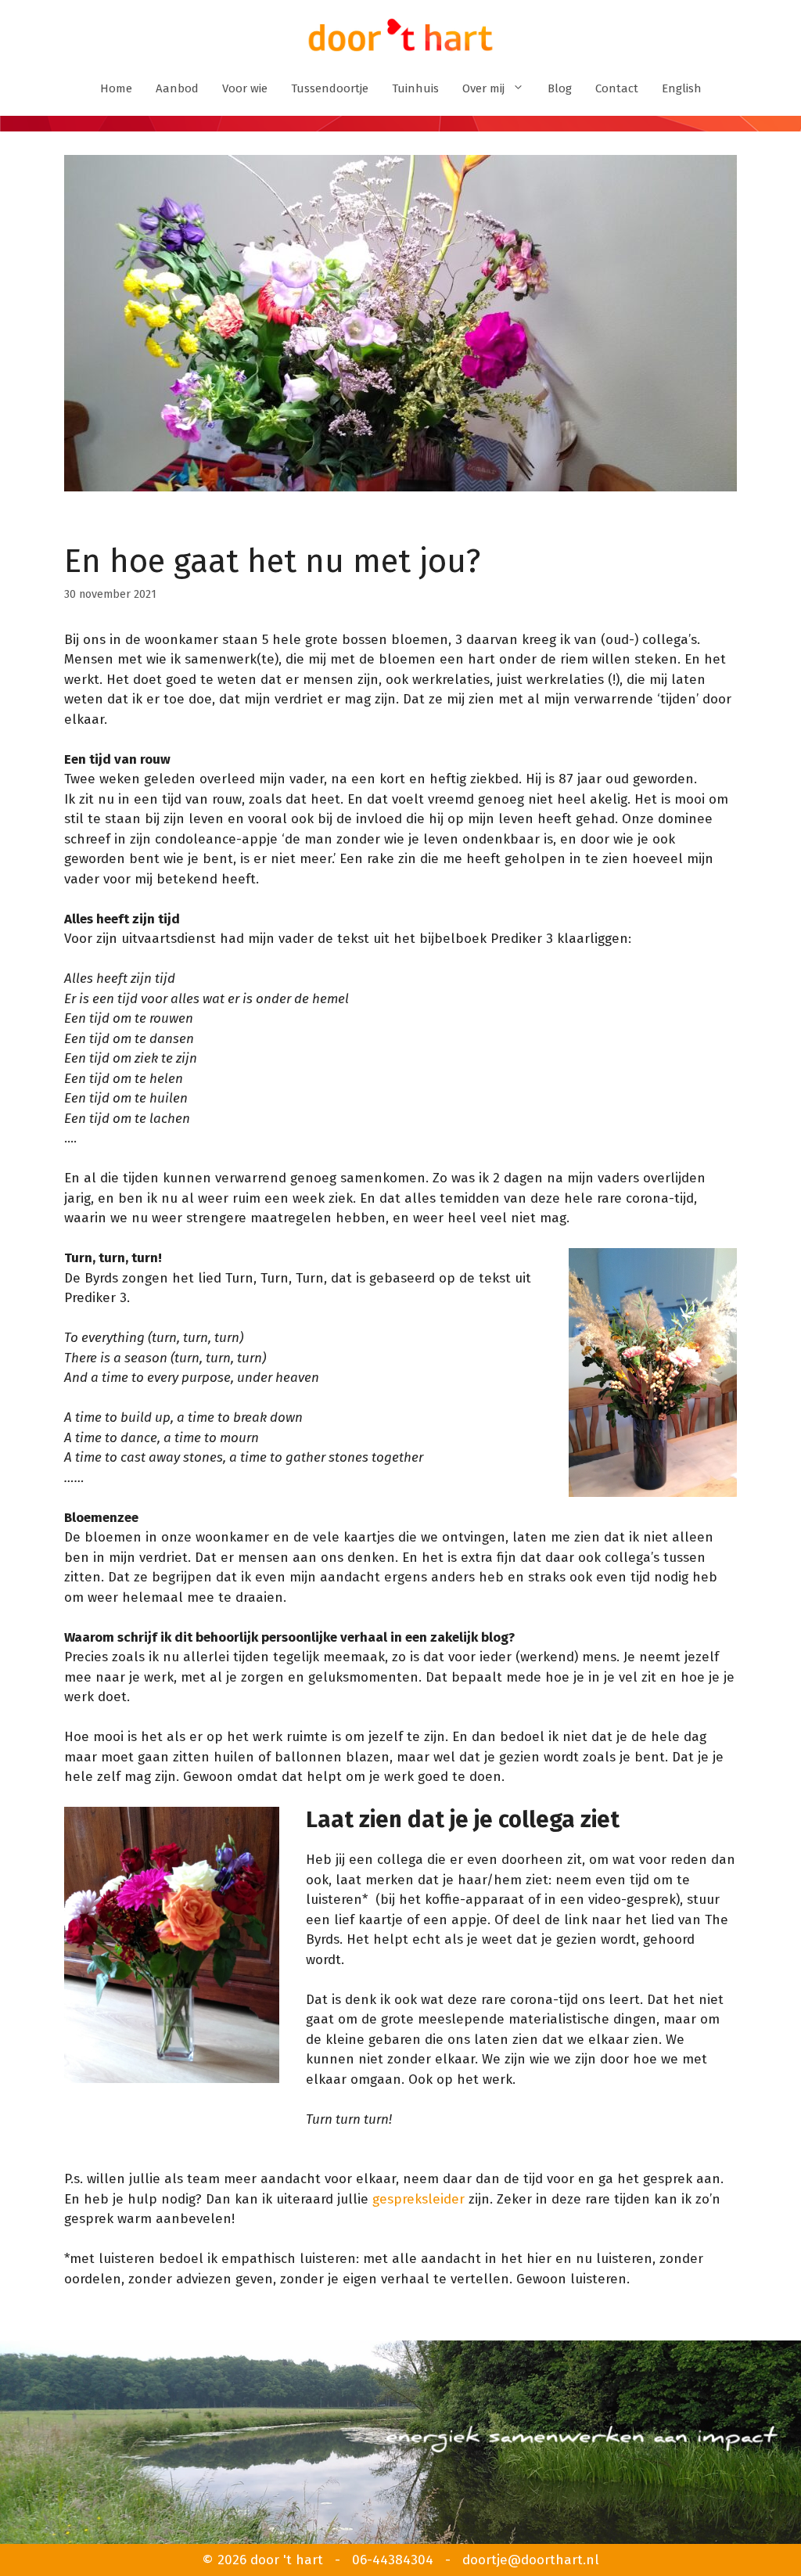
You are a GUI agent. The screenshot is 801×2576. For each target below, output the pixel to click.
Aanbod (177, 88)
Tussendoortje (330, 88)
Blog (560, 88)
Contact (617, 88)
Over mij (483, 88)
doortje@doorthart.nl (531, 2560)
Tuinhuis (415, 88)
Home (116, 88)
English (682, 88)
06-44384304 (393, 2560)
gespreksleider (418, 2199)
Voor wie (245, 88)
